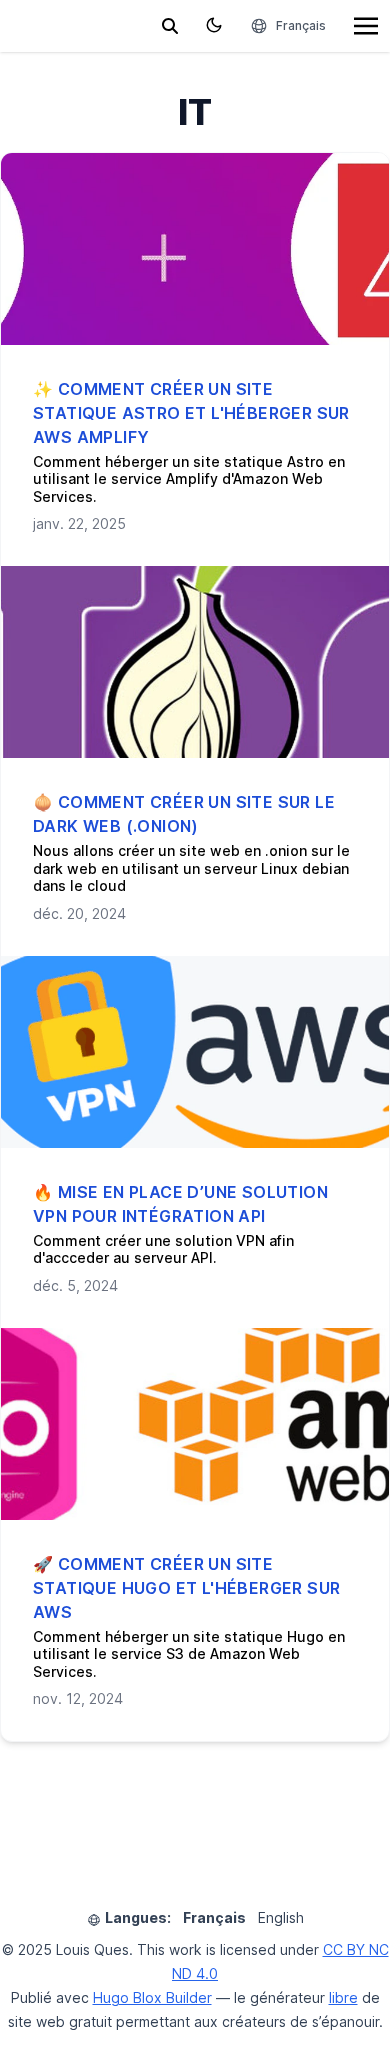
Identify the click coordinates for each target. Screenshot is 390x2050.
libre (343, 1997)
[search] (170, 26)
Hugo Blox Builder (152, 1997)
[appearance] (214, 25)
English (281, 1917)
